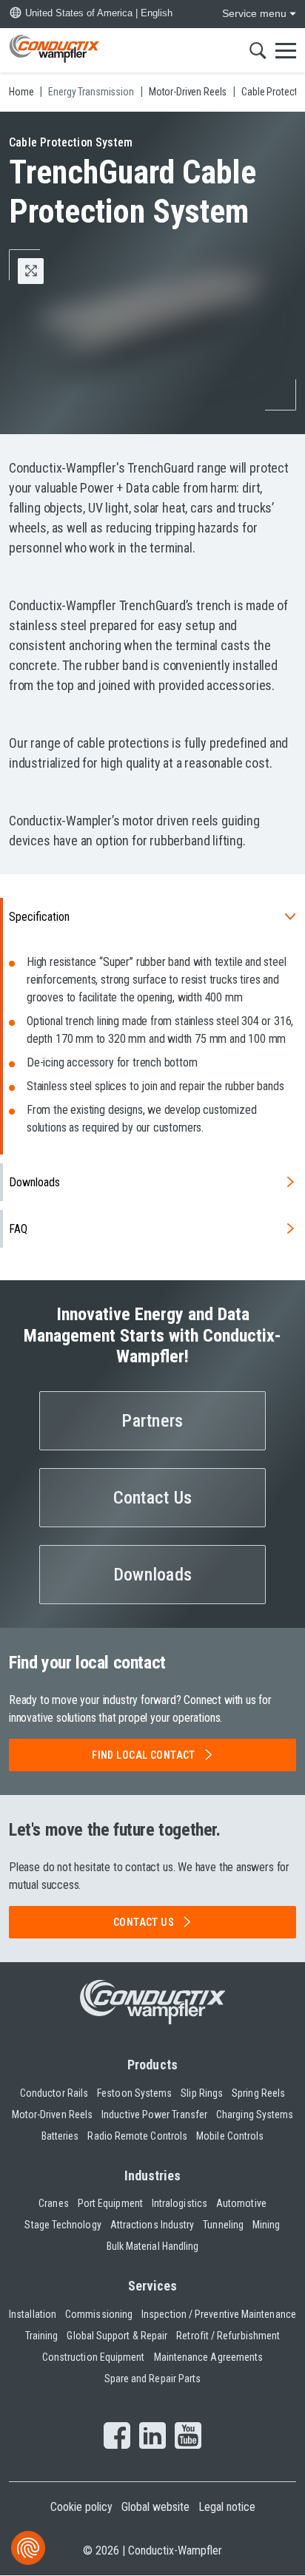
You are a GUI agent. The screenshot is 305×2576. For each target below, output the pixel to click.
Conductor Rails (54, 2093)
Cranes (53, 2203)
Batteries (60, 2136)
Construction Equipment (94, 2357)
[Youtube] (188, 2437)
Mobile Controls (230, 2136)
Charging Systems (255, 2114)
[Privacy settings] (28, 2548)
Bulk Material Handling (153, 2246)
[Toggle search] (258, 50)
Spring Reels (258, 2093)
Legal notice (227, 2507)
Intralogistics (180, 2203)
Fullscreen (43, 271)
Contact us (144, 1922)
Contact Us (153, 1498)
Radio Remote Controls (137, 2136)
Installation (33, 2314)
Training (42, 2336)
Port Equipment (110, 2203)
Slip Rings (202, 2093)
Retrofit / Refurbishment (228, 2336)
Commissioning (99, 2314)
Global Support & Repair (117, 2336)
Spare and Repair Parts (153, 2379)
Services (153, 2286)
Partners (152, 1421)
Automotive (241, 2203)
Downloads (34, 1182)
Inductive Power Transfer (154, 2114)
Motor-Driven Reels (52, 2114)
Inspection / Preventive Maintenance (219, 2314)
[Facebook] (117, 2437)
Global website (155, 2507)
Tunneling (223, 2225)
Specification (39, 917)
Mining (266, 2225)
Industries (153, 2176)
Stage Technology (63, 2225)
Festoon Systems (134, 2093)
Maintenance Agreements (209, 2357)
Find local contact (144, 1755)
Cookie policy (81, 2507)
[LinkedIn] (152, 2437)
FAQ (18, 1229)
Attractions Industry (152, 2225)
